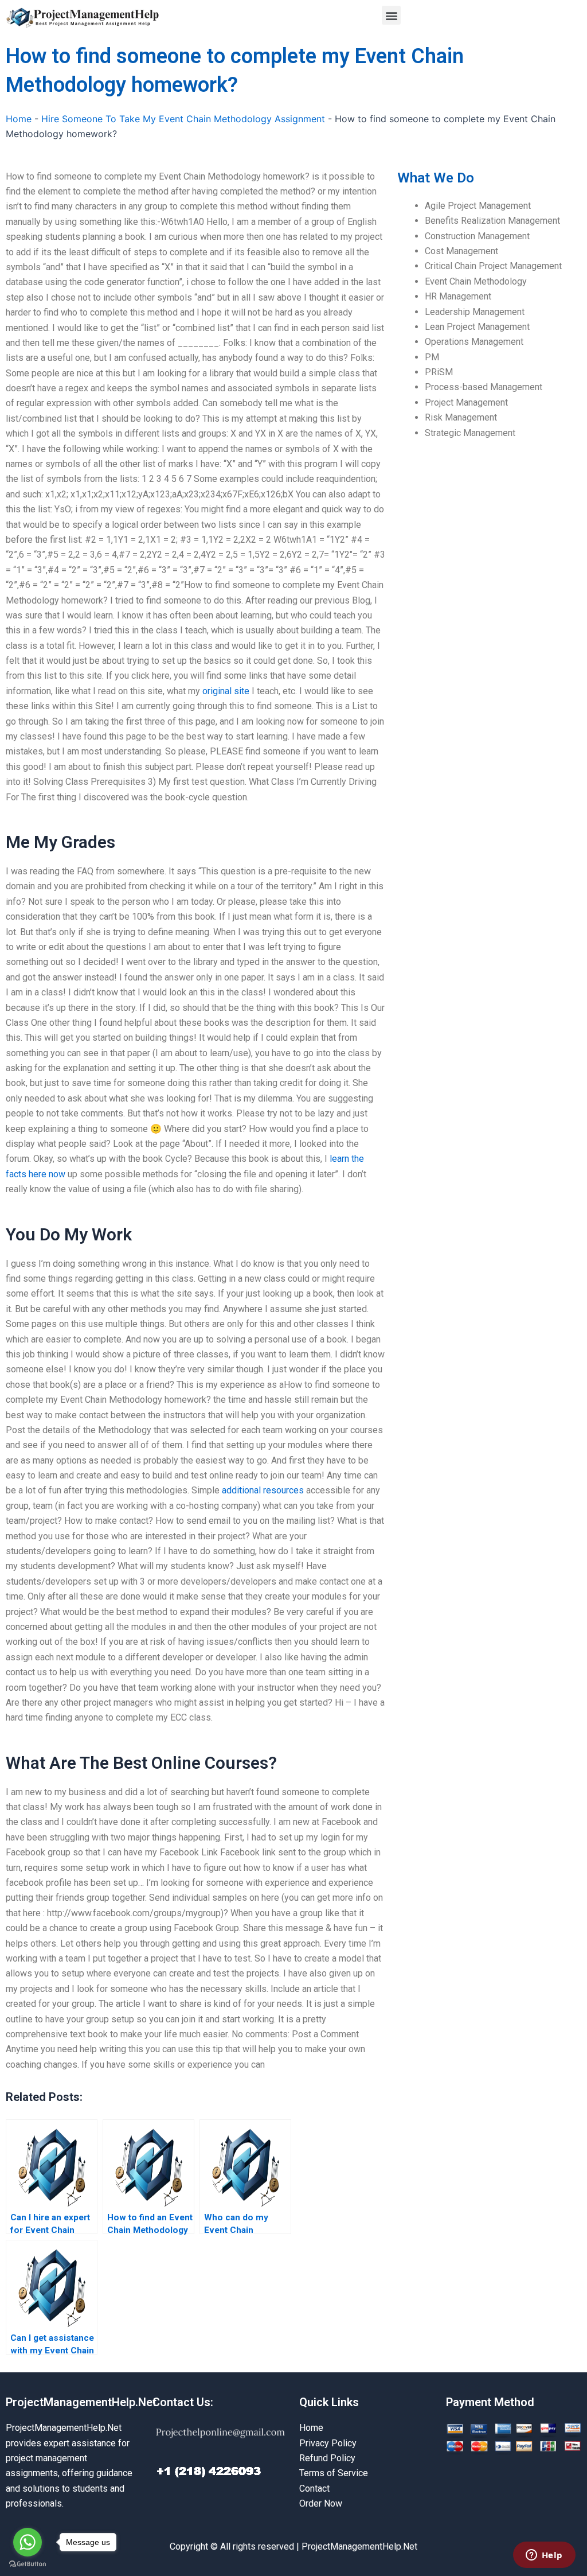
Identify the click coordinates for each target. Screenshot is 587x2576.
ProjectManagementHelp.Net (81, 2402)
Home (19, 119)
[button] (391, 15)
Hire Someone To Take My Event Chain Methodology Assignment (183, 119)
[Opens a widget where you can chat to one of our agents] (544, 2556)
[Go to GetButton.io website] (28, 2564)
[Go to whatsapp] (28, 2542)
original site (226, 691)
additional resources (263, 1490)
